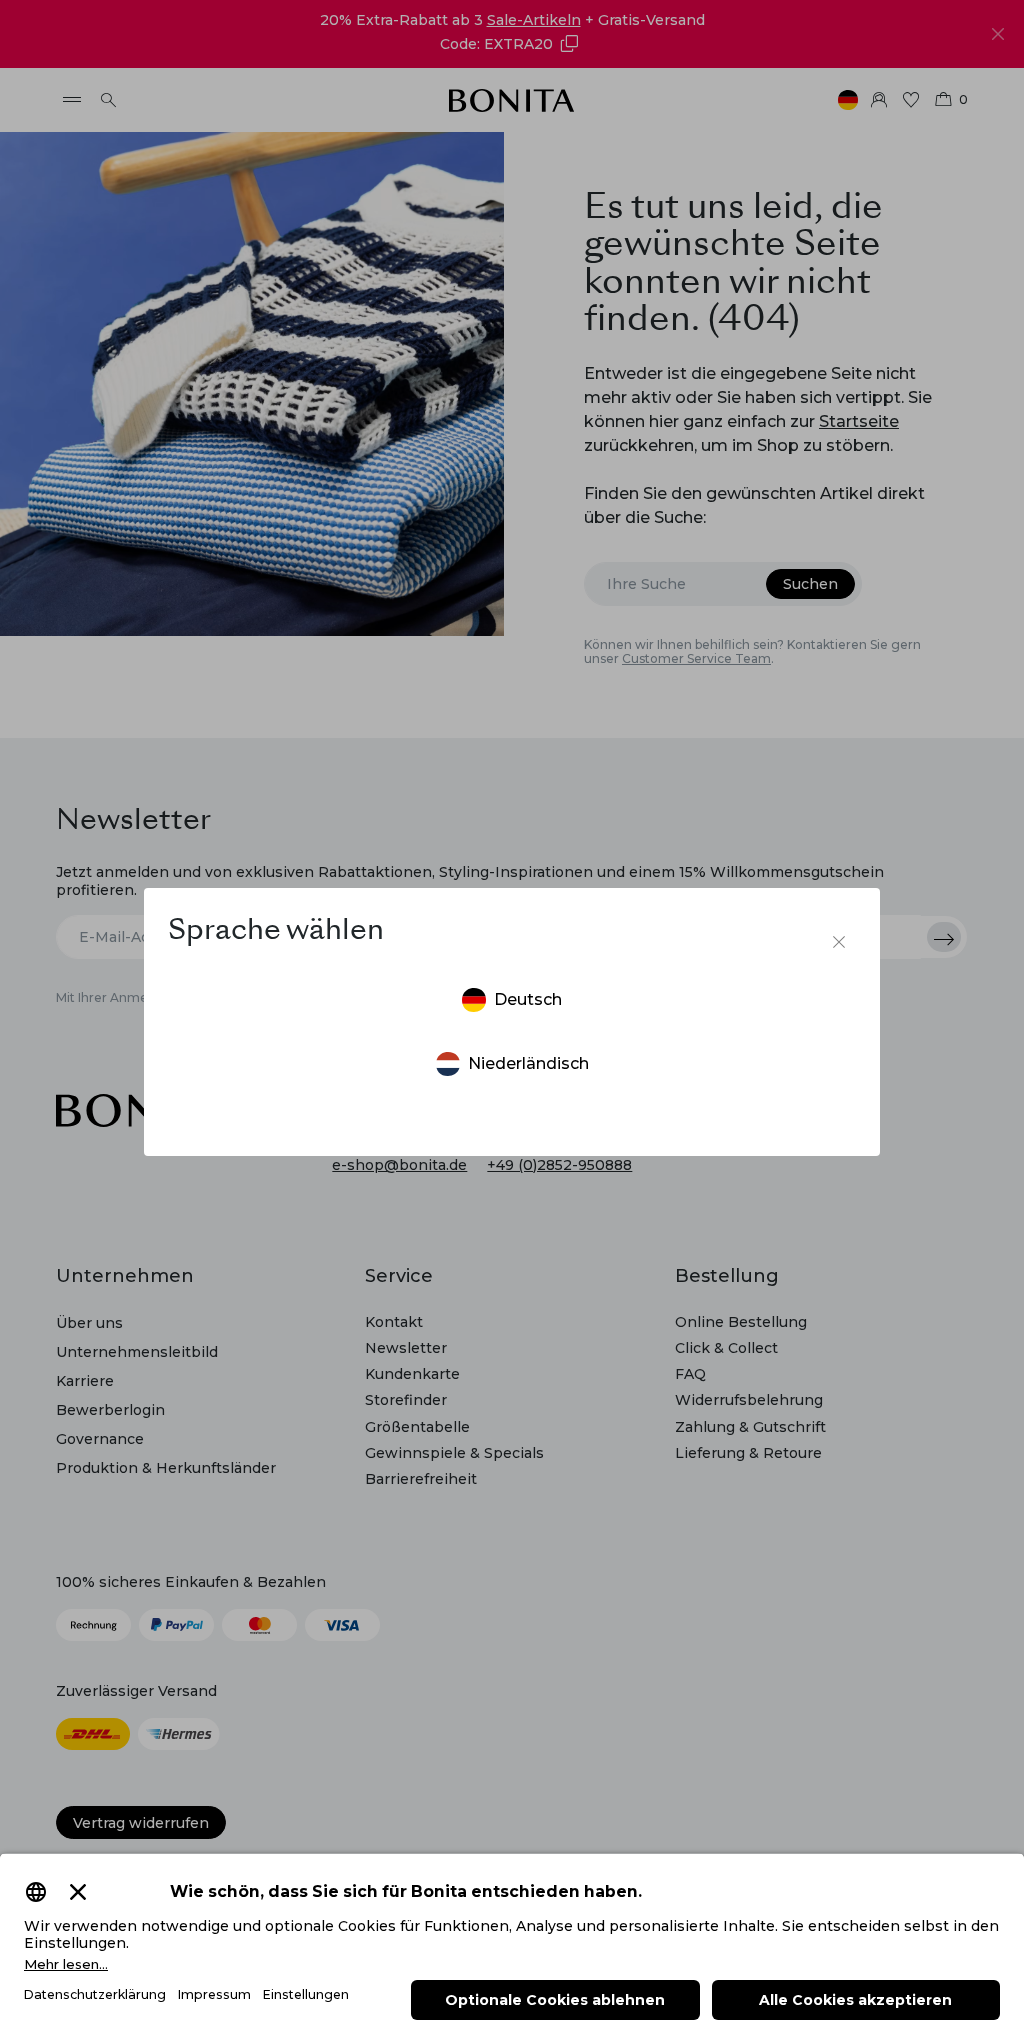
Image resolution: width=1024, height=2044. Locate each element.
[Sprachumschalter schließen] (839, 942)
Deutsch (528, 999)
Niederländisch (528, 1063)
